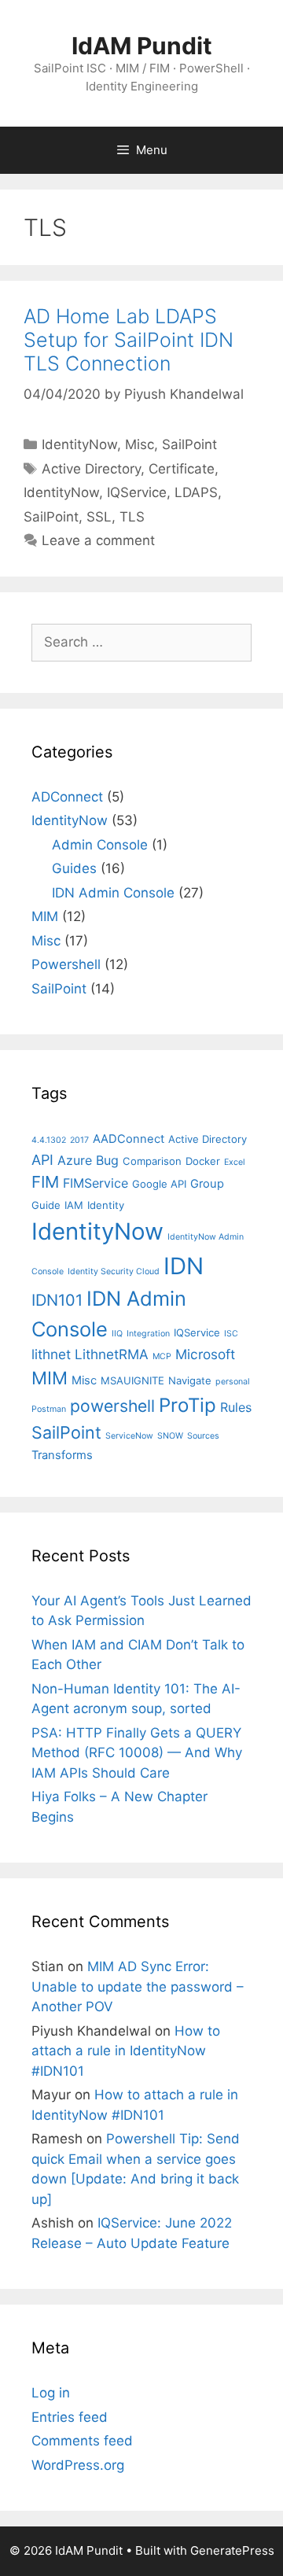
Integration (148, 1334)
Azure (75, 1160)
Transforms (62, 1455)
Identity (106, 1205)
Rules (236, 1407)
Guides (74, 868)
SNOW (170, 1436)
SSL (99, 517)
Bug (107, 1160)
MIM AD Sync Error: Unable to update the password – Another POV (138, 1986)
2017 (79, 1140)
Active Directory (91, 469)
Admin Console (100, 845)
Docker (203, 1161)
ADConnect (67, 797)
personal (233, 1382)
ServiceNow (129, 1436)
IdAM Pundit (142, 46)
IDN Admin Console (113, 893)
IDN (184, 1266)
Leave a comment (98, 540)
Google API (159, 1184)
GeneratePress (232, 2550)
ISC (231, 1334)
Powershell (66, 964)
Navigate (190, 1380)
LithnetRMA (112, 1354)
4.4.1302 (49, 1140)
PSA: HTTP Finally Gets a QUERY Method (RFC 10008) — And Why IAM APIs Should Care (137, 1753)
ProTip (187, 1405)
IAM (74, 1205)
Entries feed (70, 2417)
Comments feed (82, 2441)
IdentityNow (79, 444)
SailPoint (189, 444)
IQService (137, 492)
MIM (45, 916)
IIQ (117, 1334)
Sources (203, 1436)
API (42, 1160)
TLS (132, 517)
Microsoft (205, 1354)
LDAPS (196, 492)
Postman (49, 1409)
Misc (140, 444)
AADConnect (129, 1139)
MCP (162, 1356)
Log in (51, 2393)
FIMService (96, 1183)
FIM (45, 1182)
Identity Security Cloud (114, 1271)
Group (207, 1184)
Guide (46, 1205)
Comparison (152, 1161)
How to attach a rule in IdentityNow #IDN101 (126, 2051)
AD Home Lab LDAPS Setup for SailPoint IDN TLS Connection (129, 340)
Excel (235, 1162)
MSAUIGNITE (132, 1380)
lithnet (51, 1354)
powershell (112, 1406)
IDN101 (57, 1300)
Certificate (182, 469)
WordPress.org (78, 2465)
